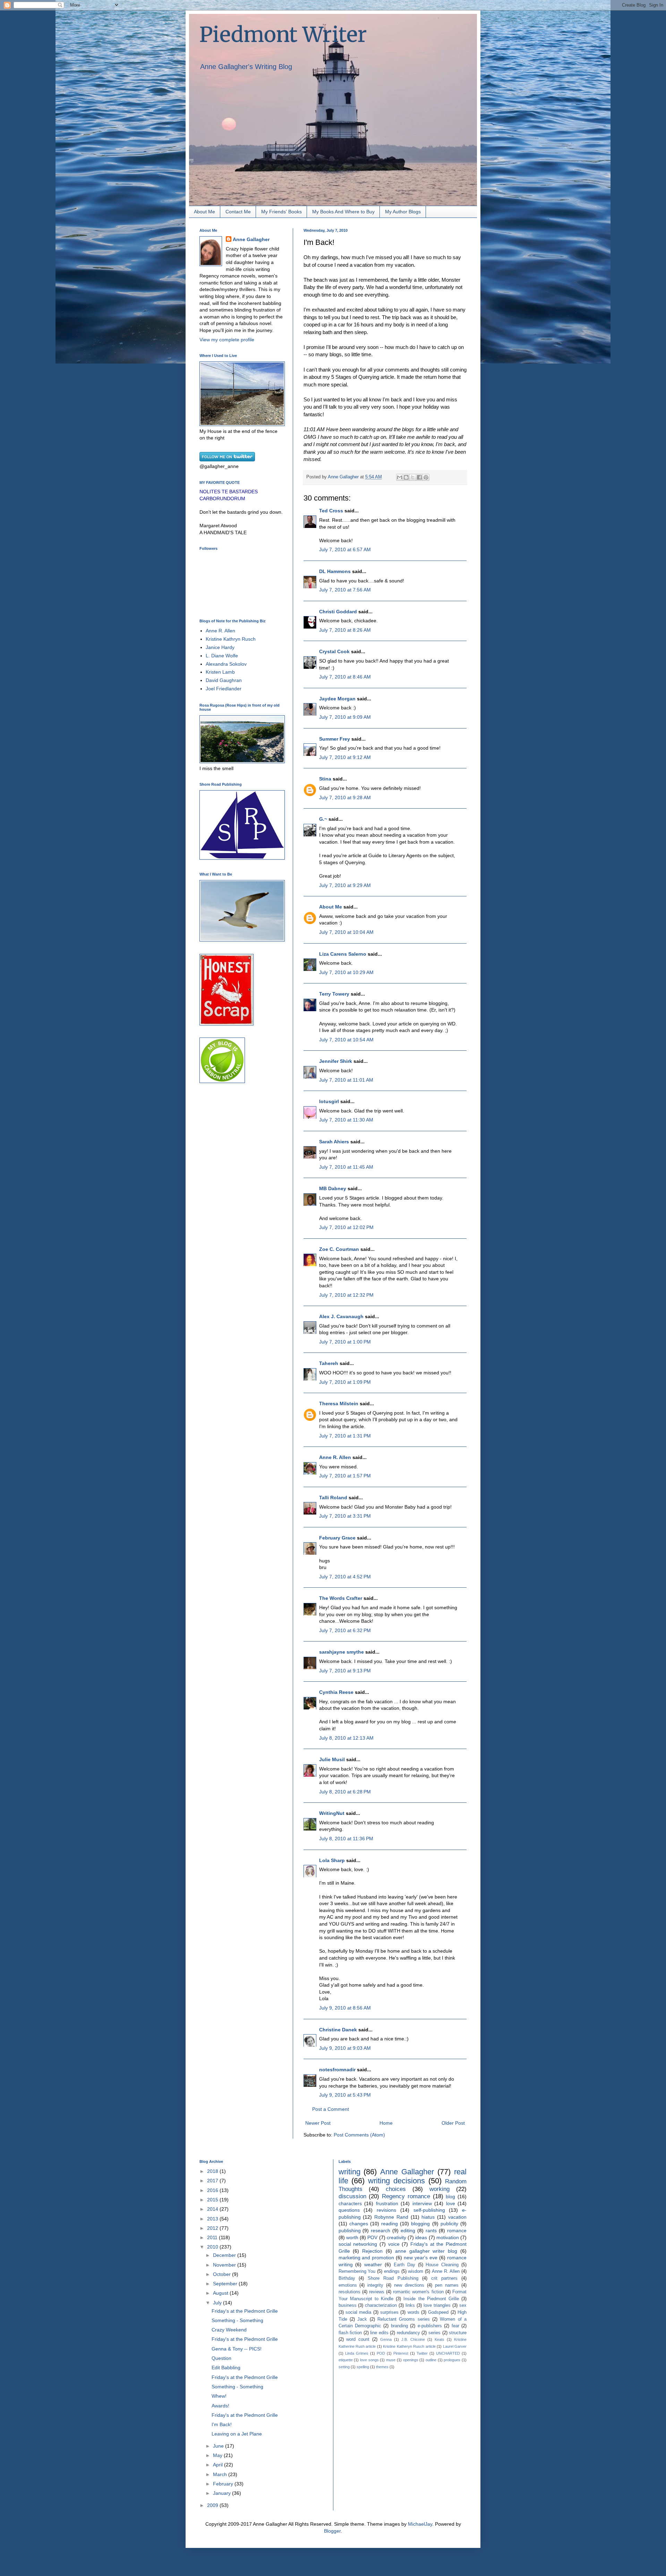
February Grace (337, 1538)
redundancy (408, 2333)
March (221, 2474)
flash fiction (350, 2333)
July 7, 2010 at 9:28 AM (345, 797)
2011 (213, 2237)
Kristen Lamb (220, 672)
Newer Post (318, 2123)
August (221, 2293)
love (451, 2203)
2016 (213, 2190)
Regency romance (406, 2196)
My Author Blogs (403, 212)
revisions (386, 2210)
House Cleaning (442, 2265)
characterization (381, 2305)
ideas (421, 2237)
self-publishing (429, 2210)
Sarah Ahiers (334, 1142)
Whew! (219, 2396)
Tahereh (329, 1363)
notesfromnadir (337, 2070)
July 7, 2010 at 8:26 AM (345, 630)
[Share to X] (413, 477)
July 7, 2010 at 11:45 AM (346, 1167)
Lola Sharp (332, 1860)
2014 (213, 2209)
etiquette (346, 2360)
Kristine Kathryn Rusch (231, 639)
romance (457, 2230)
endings (392, 2271)
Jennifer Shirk (336, 1061)
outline (431, 2360)
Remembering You (357, 2271)
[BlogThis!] (406, 477)
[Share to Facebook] (419, 477)
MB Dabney (333, 1188)
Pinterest (401, 2353)
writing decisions (396, 2181)
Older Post (453, 2123)
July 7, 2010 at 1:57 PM (345, 1476)
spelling (363, 2367)
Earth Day (404, 2265)
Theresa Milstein (339, 1404)
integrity (375, 2285)
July (218, 2303)
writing (349, 2172)
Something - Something (237, 2320)
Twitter (422, 2353)
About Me (204, 212)
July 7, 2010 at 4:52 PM (345, 1577)
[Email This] (400, 477)
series (434, 2333)
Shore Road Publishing (393, 2278)
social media (358, 2312)
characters (350, 2203)
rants (431, 2230)
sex (463, 2305)
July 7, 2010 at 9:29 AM (345, 885)
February (224, 2484)
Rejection (372, 2251)
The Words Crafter (341, 1598)
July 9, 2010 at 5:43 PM (345, 2095)
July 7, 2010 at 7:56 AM (345, 590)
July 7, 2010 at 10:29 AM (346, 972)
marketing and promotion (366, 2258)
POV (372, 2237)
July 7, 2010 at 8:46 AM (345, 677)
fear (455, 2326)
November (225, 2265)
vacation (457, 2217)
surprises (389, 2312)
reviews (377, 2292)
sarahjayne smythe (341, 1652)
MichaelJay (420, 2524)
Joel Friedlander (224, 689)
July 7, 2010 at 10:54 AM (346, 1040)
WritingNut (332, 1813)
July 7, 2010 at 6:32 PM (345, 1630)
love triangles (437, 2305)
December (225, 2255)
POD (381, 2353)
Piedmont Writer (283, 35)
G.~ (323, 819)
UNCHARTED (448, 2353)
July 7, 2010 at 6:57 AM (345, 549)
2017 (213, 2181)
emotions (348, 2285)
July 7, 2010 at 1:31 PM (345, 1436)
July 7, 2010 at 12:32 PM (346, 1295)
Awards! (220, 2406)
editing (408, 2230)
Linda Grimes (357, 2353)
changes (359, 2224)
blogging (420, 2224)
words (413, 2312)
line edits (379, 2333)
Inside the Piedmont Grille (431, 2299)
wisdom (416, 2271)
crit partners (444, 2278)
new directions (409, 2285)
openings (411, 2360)
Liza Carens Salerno (343, 954)
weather (373, 2264)
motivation (448, 2237)
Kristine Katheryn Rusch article (409, 2346)
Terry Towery (334, 994)
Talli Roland (333, 1498)
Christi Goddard (338, 612)
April (219, 2465)
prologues (452, 2360)
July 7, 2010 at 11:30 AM (346, 1120)
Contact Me (238, 212)
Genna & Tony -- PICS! (237, 2349)
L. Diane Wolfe (222, 656)
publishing (350, 2230)
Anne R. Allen (335, 1457)
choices (396, 2189)
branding (399, 2326)
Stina (325, 779)
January (223, 2493)
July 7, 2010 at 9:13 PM (345, 1671)
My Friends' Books (281, 212)
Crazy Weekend (229, 2330)
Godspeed (438, 2312)
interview (422, 2203)
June (219, 2446)
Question (221, 2358)
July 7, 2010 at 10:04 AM (346, 932)
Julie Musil (332, 1759)
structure (458, 2333)
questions (349, 2210)
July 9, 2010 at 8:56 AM (345, 2008)
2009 (213, 2505)
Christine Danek (338, 2030)
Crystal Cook (334, 651)
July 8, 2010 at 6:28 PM (345, 1792)
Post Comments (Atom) (359, 2135)
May (218, 2455)
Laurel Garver (455, 2346)
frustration (387, 2203)
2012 (213, 2228)
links (410, 2305)
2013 (213, 2219)
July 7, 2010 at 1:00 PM (345, 1342)
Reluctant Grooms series (404, 2319)
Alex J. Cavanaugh (341, 1316)
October (223, 2274)
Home (386, 2123)
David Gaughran (224, 680)
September (226, 2284)
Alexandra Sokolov (226, 664)
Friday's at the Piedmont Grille (245, 2311)
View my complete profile (227, 340)
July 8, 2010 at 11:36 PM (346, 1839)
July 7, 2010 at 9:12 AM (345, 757)
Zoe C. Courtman (339, 1249)
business (348, 2305)
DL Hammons (335, 571)
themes (382, 2367)
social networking (358, 2244)
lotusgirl (329, 1101)
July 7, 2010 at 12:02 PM (346, 1227)
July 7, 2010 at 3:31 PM (345, 1516)
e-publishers (430, 2326)
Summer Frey (335, 739)
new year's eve (421, 2258)
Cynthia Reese (336, 1692)
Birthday (347, 2278)
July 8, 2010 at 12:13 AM (346, 1738)
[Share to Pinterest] (426, 477)
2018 (213, 2171)
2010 (213, 2247)
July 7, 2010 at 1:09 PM (345, 1382)
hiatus (428, 2217)
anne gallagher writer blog (426, 2251)
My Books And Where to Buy (343, 212)
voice (394, 2244)
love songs (369, 2360)
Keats (439, 2339)
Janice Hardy (220, 647)
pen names (447, 2285)
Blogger (332, 2531)
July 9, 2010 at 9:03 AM (345, 2048)
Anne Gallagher (251, 239)
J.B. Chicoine (413, 2339)
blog (450, 2197)
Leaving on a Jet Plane (237, 2434)
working (439, 2189)
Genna (386, 2339)
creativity (396, 2237)
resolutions (349, 2292)
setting (344, 2367)
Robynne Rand (391, 2217)
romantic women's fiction (418, 2292)
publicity (449, 2224)
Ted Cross (331, 511)
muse (391, 2360)
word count (358, 2339)
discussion (352, 2196)
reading (390, 2224)
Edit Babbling (226, 2368)
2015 (213, 2200)
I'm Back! (222, 2424)
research (381, 2230)
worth (352, 2237)
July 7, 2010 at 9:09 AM (345, 717)
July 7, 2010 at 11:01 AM (346, 1080)
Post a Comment (331, 2109)
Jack (362, 2319)
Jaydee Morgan (337, 699)
